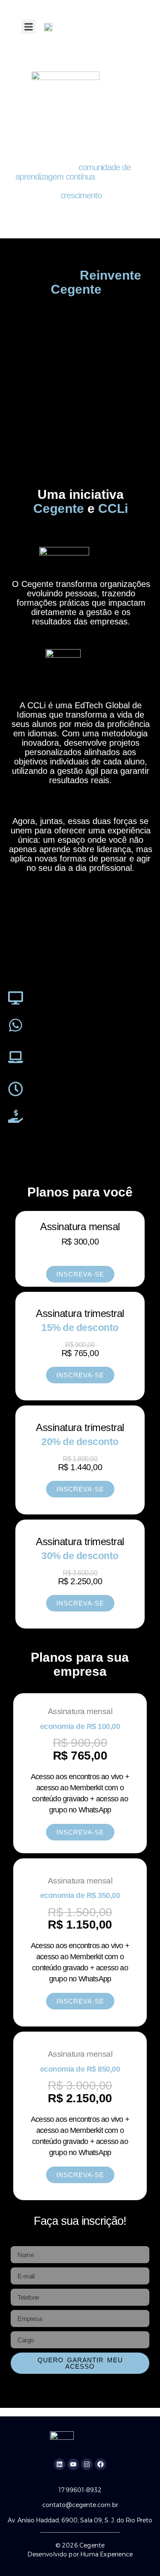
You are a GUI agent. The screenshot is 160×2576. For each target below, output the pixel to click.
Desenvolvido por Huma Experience (80, 2554)
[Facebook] (100, 2464)
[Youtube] (73, 2464)
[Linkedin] (60, 2464)
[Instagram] (87, 2464)
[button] (28, 27)
